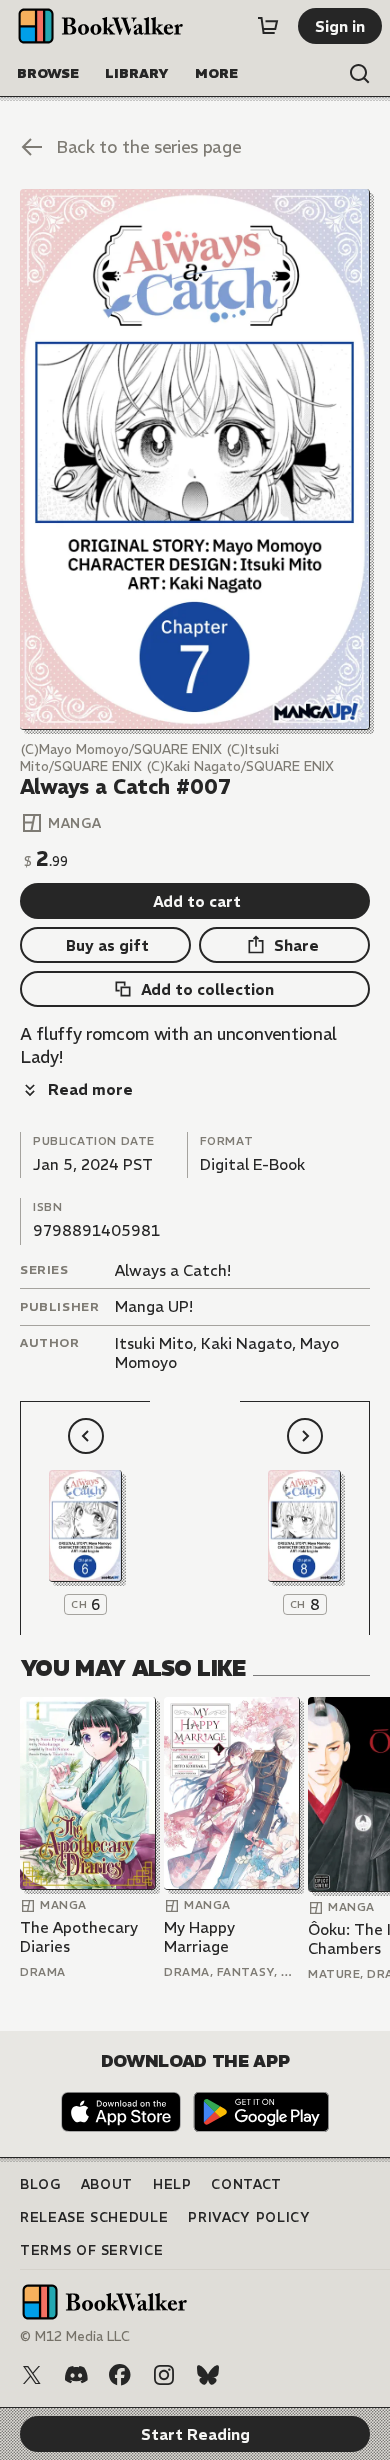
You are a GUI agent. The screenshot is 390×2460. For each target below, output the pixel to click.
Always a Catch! (173, 1270)
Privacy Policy (249, 2217)
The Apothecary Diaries (79, 1937)
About (107, 2184)
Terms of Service (91, 2250)
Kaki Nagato (246, 1343)
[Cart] (268, 26)
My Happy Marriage (199, 1937)
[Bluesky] (208, 2375)
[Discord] (76, 2375)
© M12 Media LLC (75, 2336)
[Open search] (360, 74)
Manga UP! (154, 1306)
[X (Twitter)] (32, 2375)
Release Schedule (94, 2217)
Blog (40, 2184)
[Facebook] (120, 2375)
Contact (246, 2184)
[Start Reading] (195, 459)
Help (172, 2184)
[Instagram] (164, 2375)
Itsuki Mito (154, 1343)
